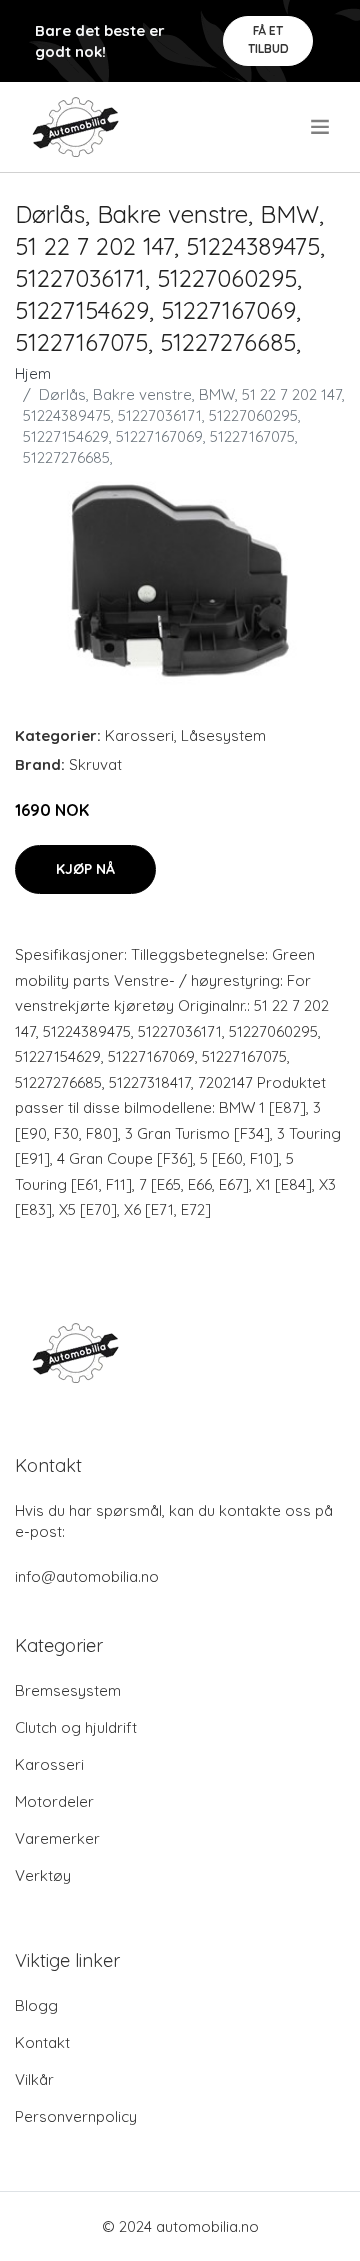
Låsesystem (223, 735)
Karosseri (139, 735)
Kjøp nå (85, 869)
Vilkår (34, 2079)
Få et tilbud (268, 39)
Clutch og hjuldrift (76, 1727)
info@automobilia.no (87, 1576)
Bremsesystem (68, 1690)
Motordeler (54, 1801)
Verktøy (43, 1875)
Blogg (36, 2005)
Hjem (33, 373)
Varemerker (57, 1838)
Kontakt (42, 2042)
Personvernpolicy (76, 2116)
